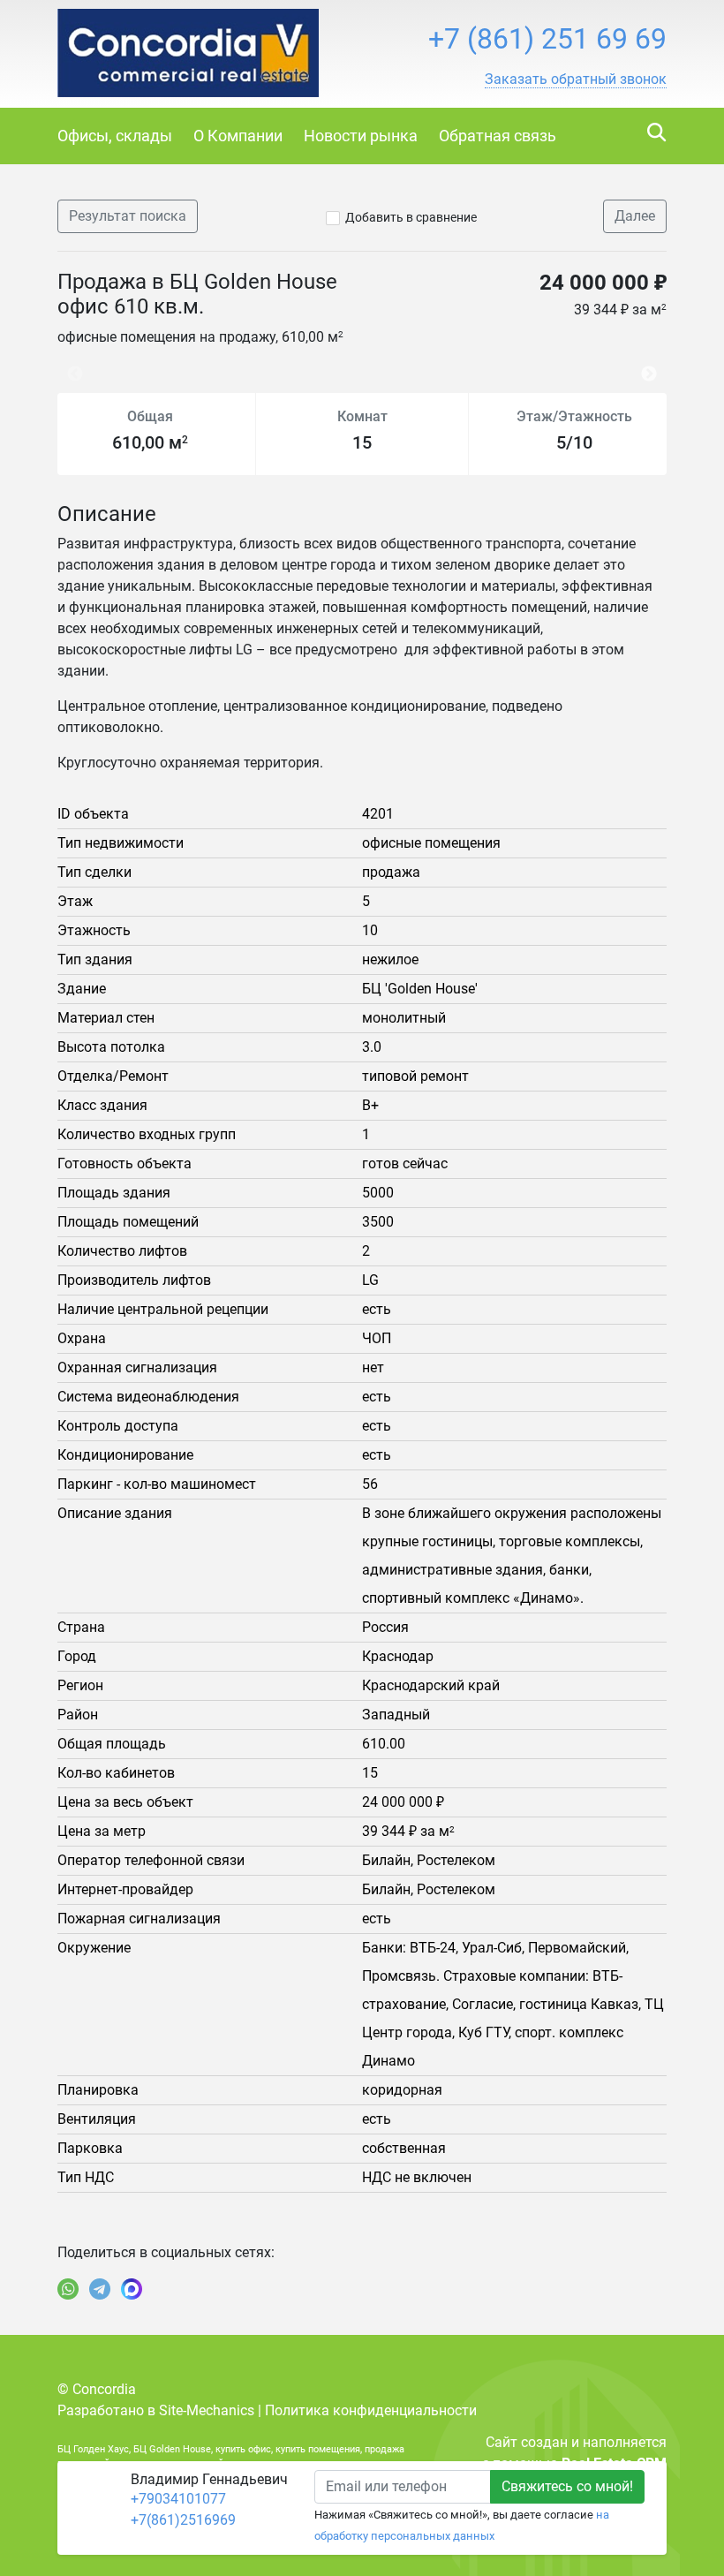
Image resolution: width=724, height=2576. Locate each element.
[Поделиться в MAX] (132, 2289)
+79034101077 (178, 2499)
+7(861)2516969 (183, 2520)
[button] (576, 79)
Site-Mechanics (207, 2410)
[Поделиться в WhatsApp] (68, 2289)
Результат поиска (128, 216)
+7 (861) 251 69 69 (547, 39)
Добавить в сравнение (411, 217)
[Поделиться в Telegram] (100, 2289)
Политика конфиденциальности (371, 2410)
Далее (635, 216)
